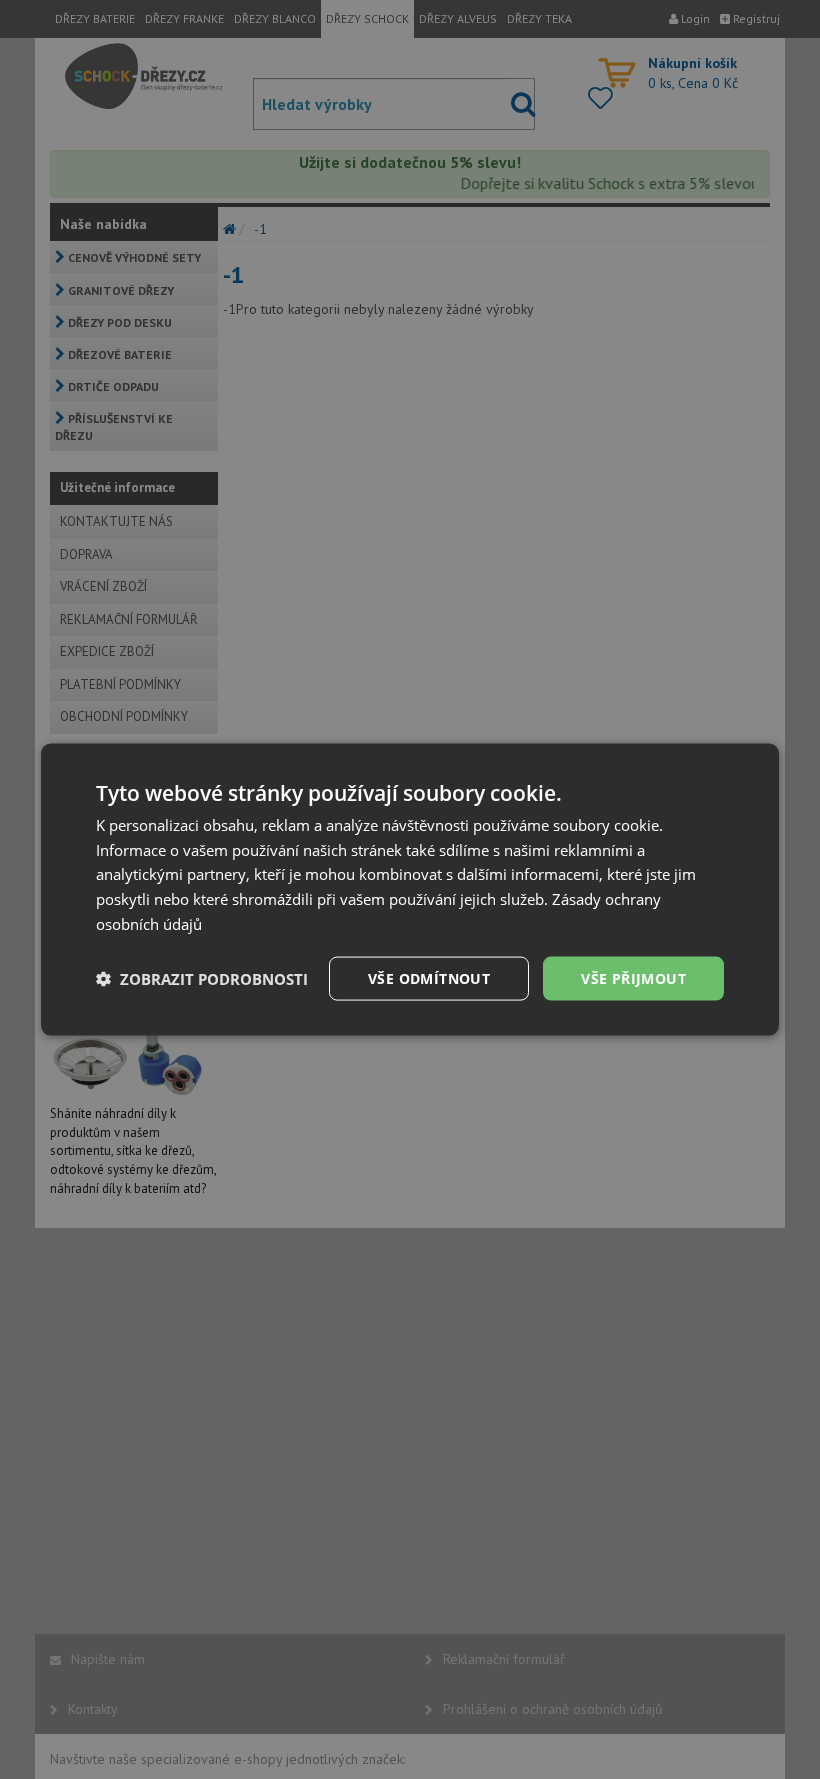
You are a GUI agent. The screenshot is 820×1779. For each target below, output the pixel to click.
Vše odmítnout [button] (429, 977)
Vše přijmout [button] (633, 977)
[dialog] (410, 889)
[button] (202, 979)
